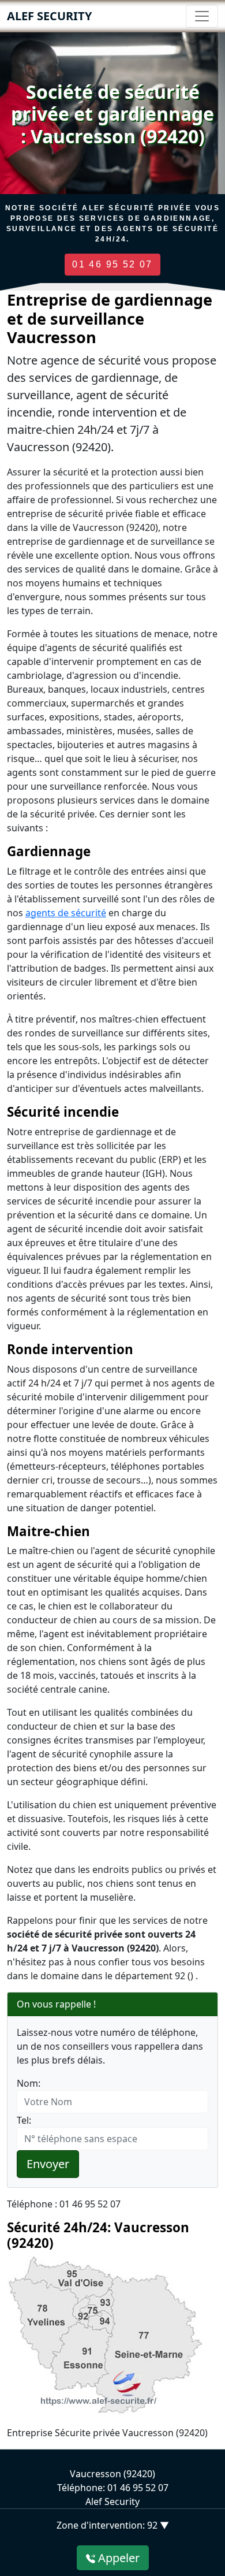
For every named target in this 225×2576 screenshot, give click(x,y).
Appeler (117, 2558)
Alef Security (49, 16)
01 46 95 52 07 (112, 264)
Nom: (29, 2083)
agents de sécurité (66, 913)
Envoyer (48, 2164)
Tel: (24, 2120)
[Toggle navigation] (202, 16)
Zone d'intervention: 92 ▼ (113, 2525)
